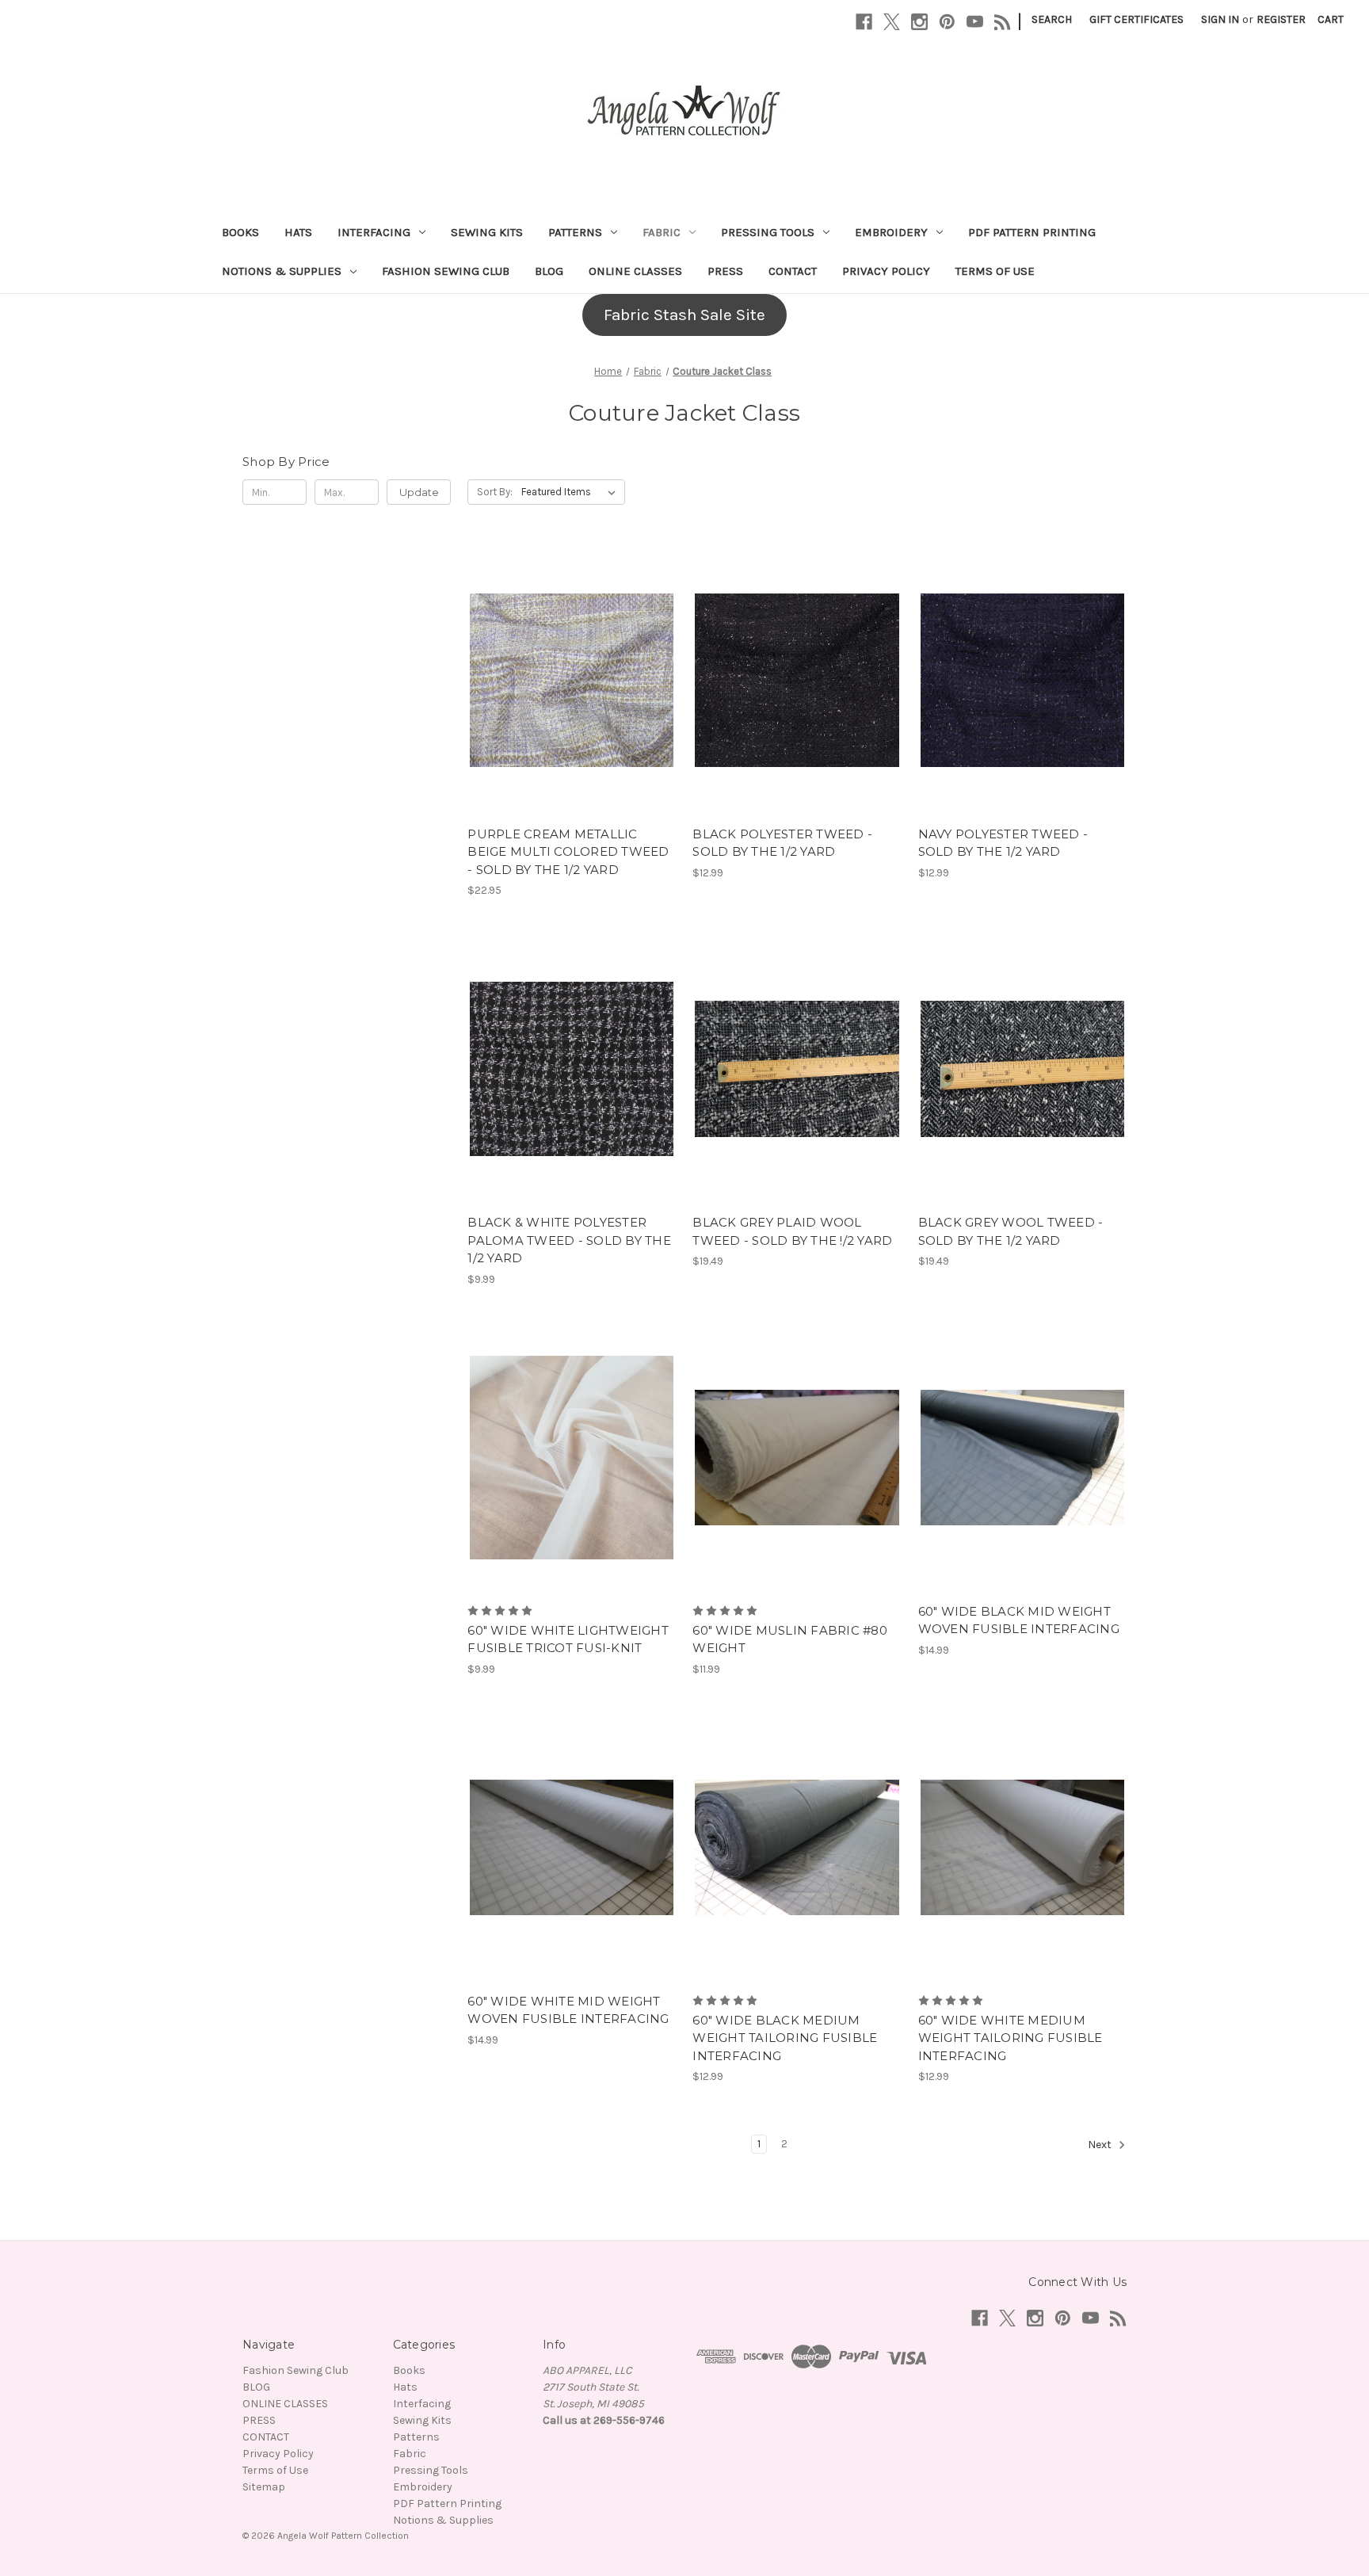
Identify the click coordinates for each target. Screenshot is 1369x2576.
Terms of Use (995, 271)
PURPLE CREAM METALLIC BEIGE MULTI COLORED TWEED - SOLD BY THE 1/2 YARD (568, 852)
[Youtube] (975, 22)
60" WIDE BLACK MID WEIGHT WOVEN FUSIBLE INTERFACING (1019, 1620)
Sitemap (264, 2487)
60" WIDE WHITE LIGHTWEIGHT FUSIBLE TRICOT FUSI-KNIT (568, 1639)
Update (419, 492)
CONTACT (793, 271)
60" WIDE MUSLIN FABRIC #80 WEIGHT (790, 1639)
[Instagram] (919, 22)
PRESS (725, 271)
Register (1281, 19)
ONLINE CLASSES (635, 271)
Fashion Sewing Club (446, 271)
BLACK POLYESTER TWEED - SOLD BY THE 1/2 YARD (782, 843)
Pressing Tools (768, 232)
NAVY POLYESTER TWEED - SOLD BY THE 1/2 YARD (1003, 843)
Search (1052, 19)
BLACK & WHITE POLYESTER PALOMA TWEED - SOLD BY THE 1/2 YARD (569, 1240)
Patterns (575, 232)
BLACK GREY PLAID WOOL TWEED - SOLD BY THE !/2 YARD (792, 1231)
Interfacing (374, 232)
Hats (298, 232)
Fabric (662, 232)
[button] (684, 315)
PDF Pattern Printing (1032, 232)
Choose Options (572, 1486)
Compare (566, 681)
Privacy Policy (886, 271)
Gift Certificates (1136, 19)
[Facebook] (864, 22)
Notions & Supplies (282, 271)
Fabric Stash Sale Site (684, 315)
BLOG (549, 271)
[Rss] (1003, 22)
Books (240, 232)
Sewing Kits (487, 232)
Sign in (1220, 19)
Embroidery (891, 232)
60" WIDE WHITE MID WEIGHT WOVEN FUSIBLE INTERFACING (568, 2010)
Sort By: (495, 492)
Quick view (569, 652)
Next (1101, 2145)
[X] (892, 22)
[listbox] (572, 492)
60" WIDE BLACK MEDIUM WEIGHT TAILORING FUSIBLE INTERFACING (785, 2038)
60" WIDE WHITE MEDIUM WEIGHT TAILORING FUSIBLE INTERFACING (1011, 2038)
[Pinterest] (947, 22)
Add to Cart (572, 708)
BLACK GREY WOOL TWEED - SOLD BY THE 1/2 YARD (1011, 1231)
